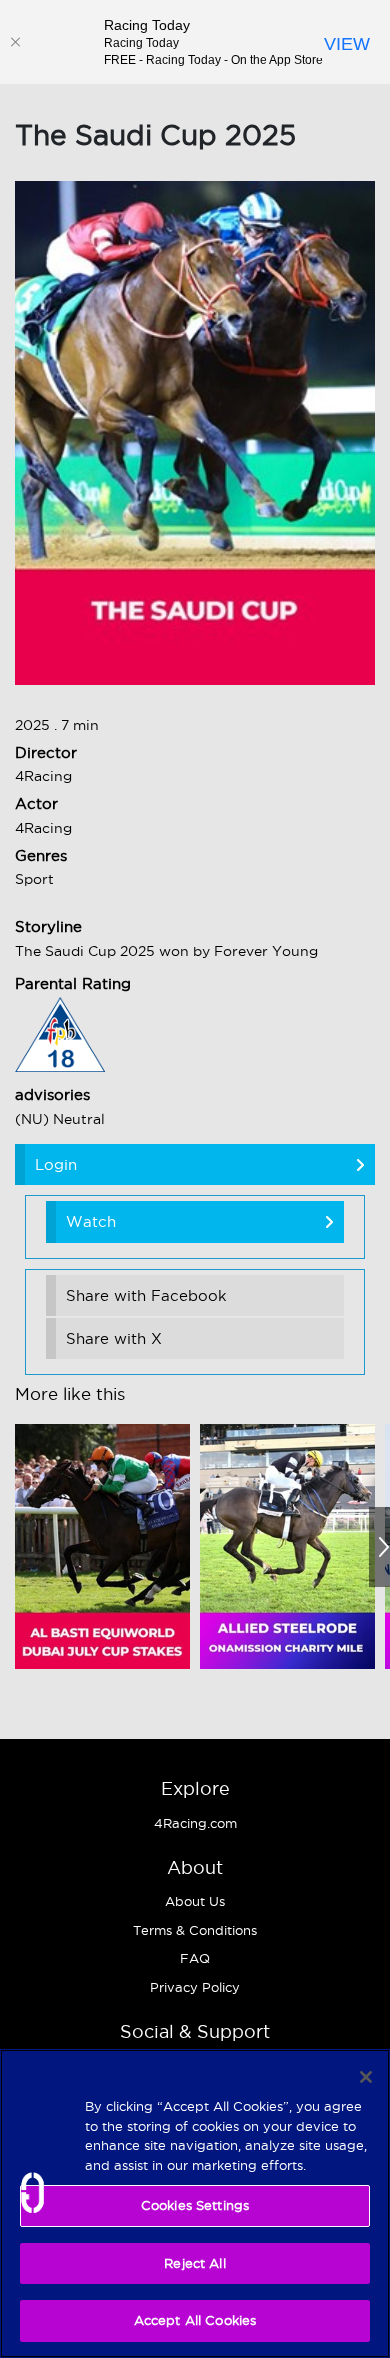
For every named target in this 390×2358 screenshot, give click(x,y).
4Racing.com (195, 1823)
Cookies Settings (195, 2205)
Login (56, 1164)
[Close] (15, 42)
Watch (91, 1221)
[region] (195, 2203)
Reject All (194, 2263)
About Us (195, 1901)
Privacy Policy (195, 1987)
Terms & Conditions (195, 1930)
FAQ (195, 1958)
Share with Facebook (146, 1295)
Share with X (114, 1338)
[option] (102, 1546)
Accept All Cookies (195, 2320)
